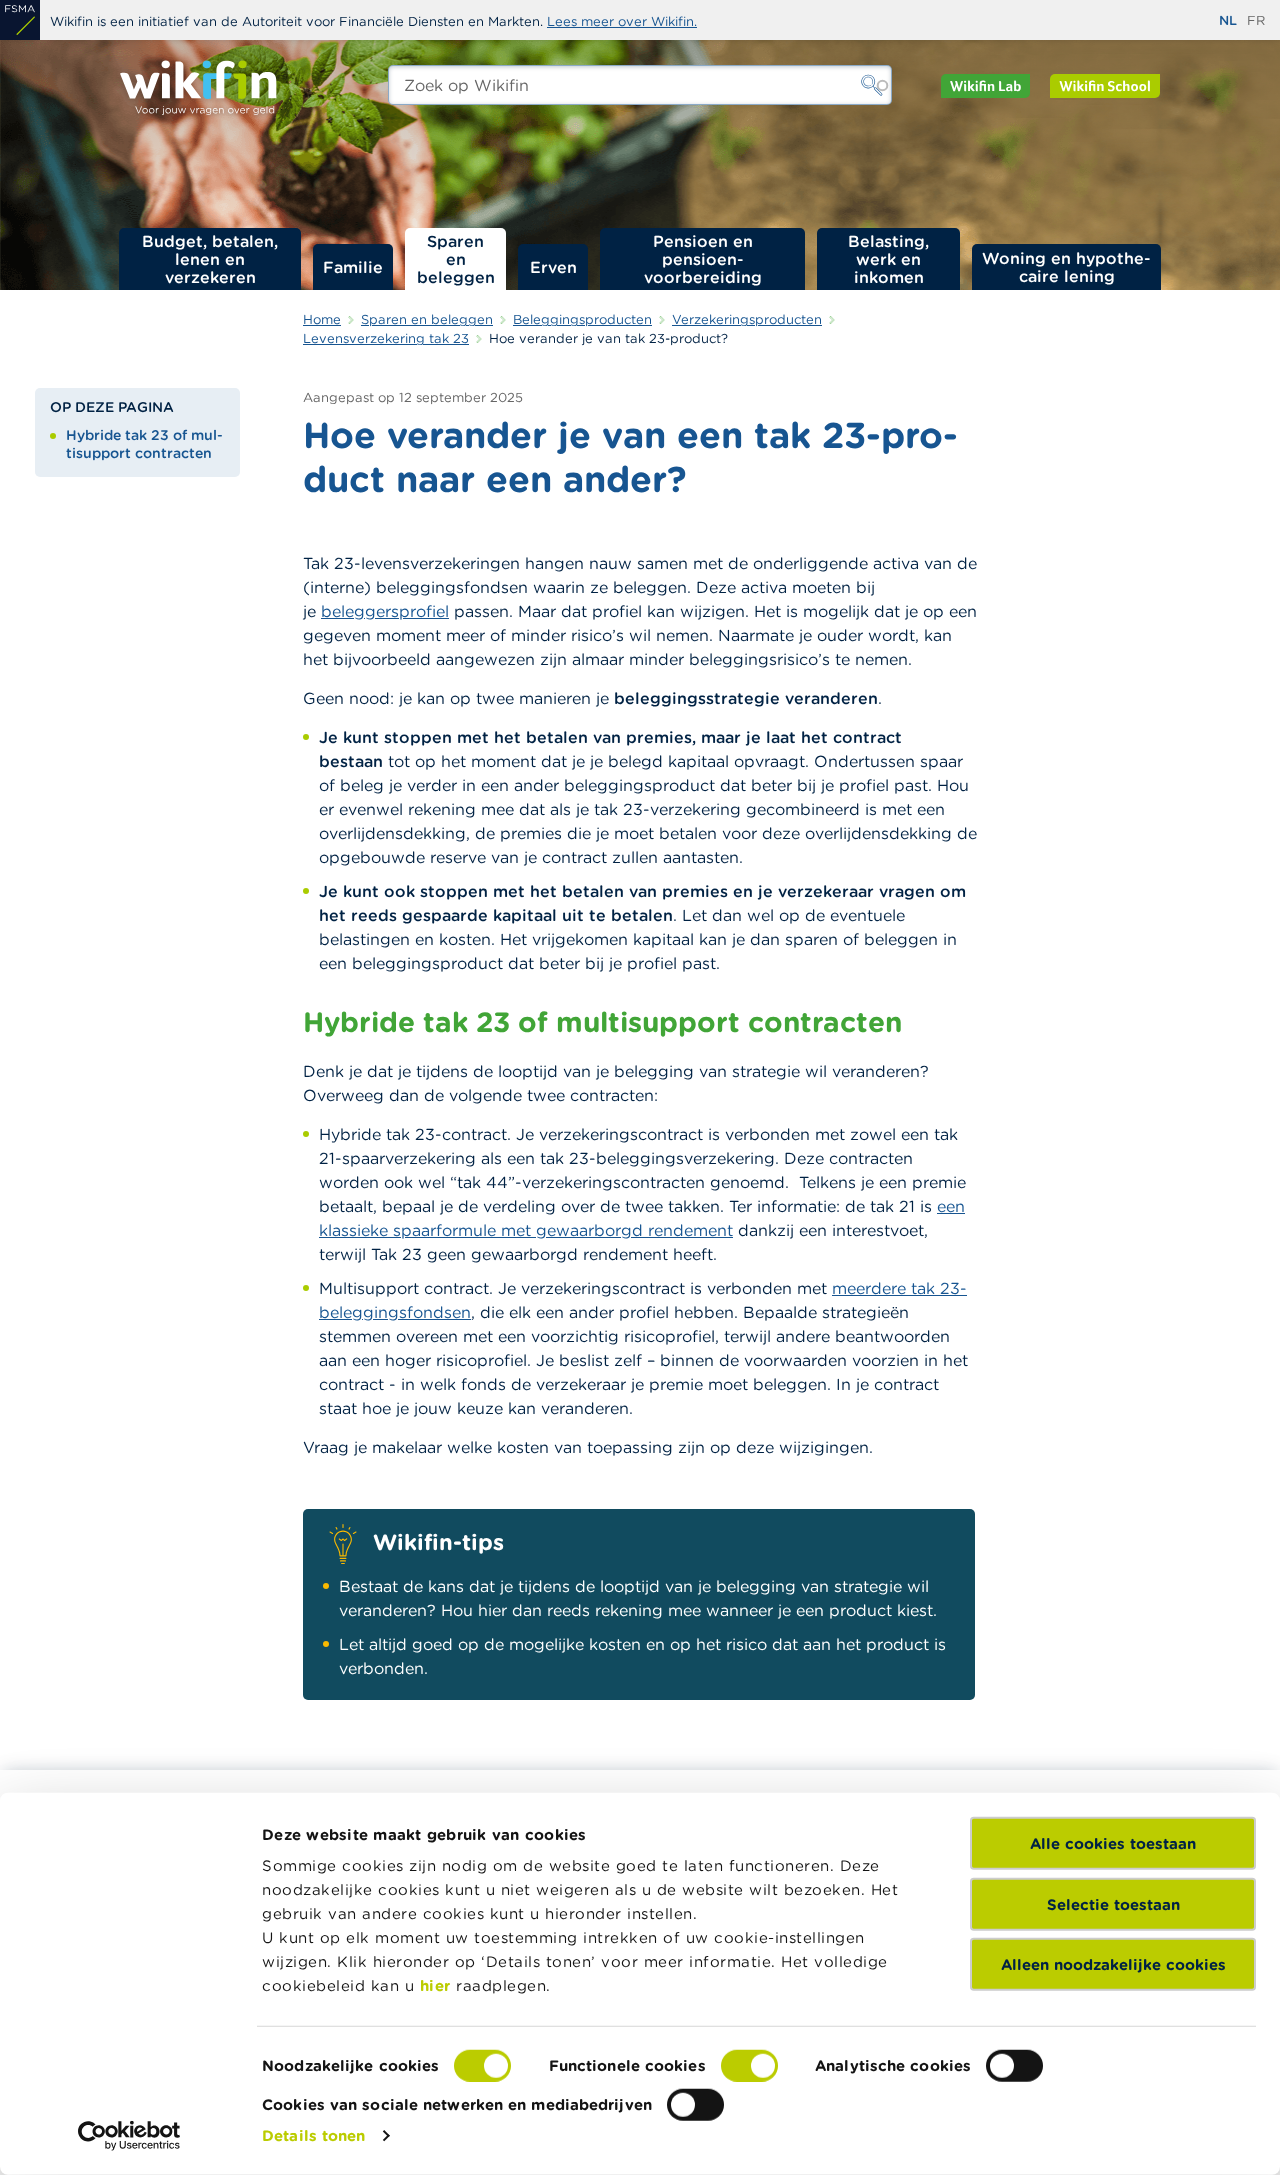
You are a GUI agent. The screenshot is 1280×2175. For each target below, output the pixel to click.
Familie (353, 267)
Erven (553, 267)
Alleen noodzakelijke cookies (1113, 1964)
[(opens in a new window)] (20, 20)
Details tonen (313, 2135)
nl (1228, 20)
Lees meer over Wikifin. (622, 21)
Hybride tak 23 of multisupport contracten (144, 444)
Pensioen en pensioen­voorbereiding (703, 259)
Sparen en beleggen (456, 259)
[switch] (749, 2066)
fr (1256, 20)
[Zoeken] (872, 85)
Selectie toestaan (1113, 1903)
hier (435, 1985)
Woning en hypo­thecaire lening (1066, 267)
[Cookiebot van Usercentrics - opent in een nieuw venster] (129, 2136)
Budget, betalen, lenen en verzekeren (210, 259)
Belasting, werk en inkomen (888, 259)
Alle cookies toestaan (1113, 1843)
